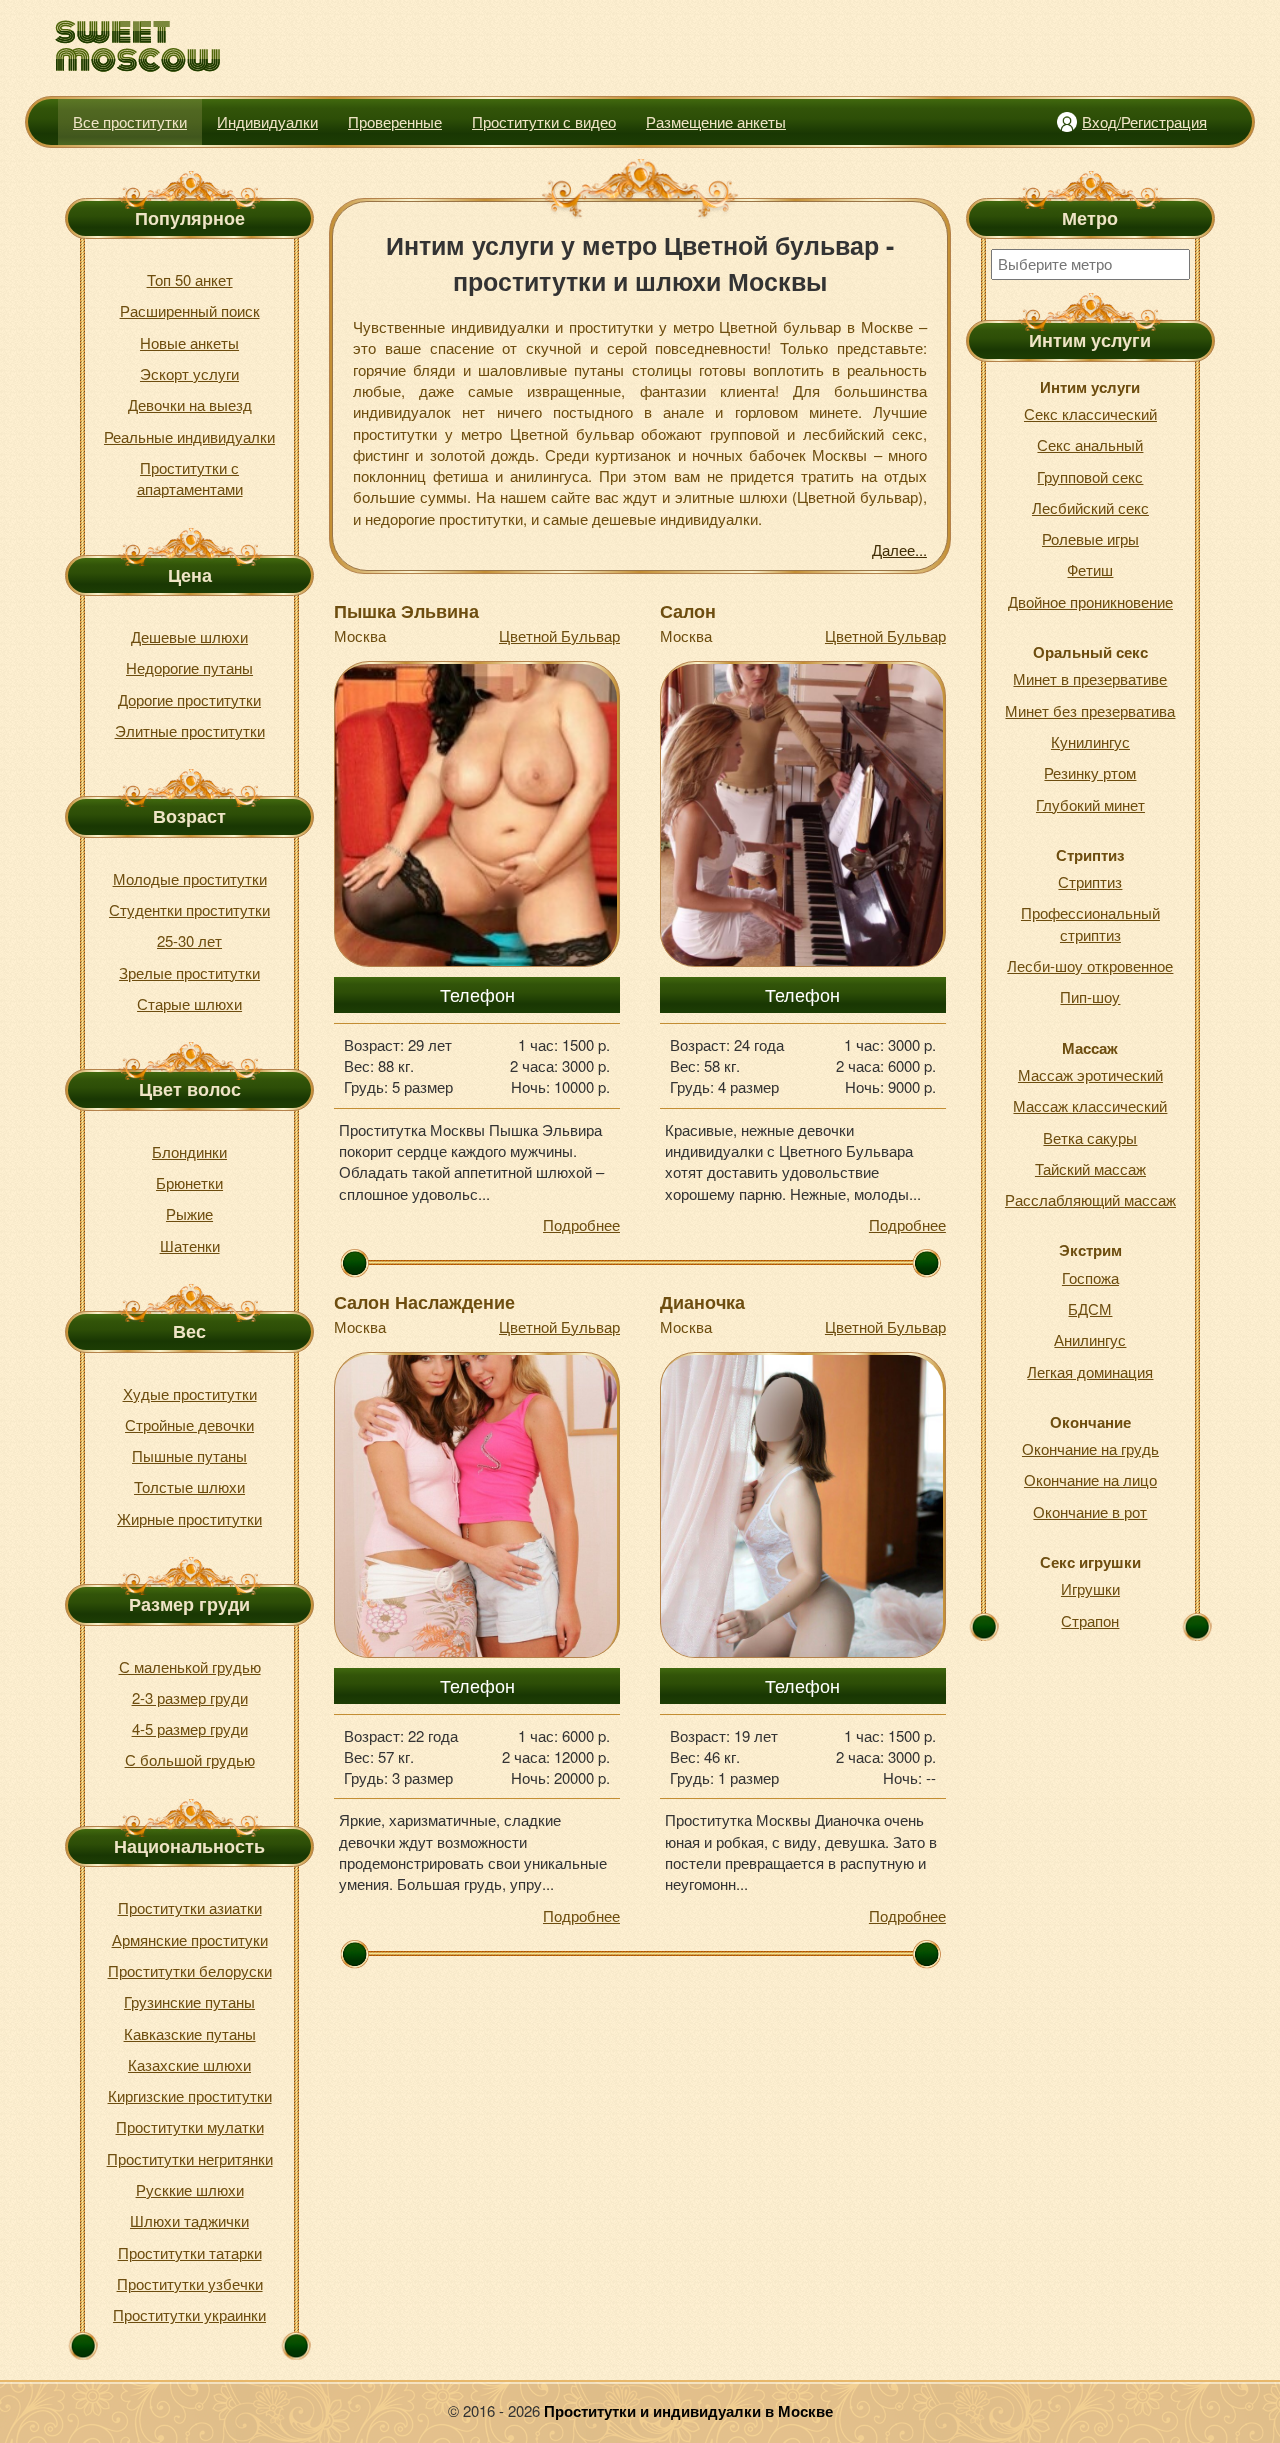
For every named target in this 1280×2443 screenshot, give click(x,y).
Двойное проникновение (1090, 601)
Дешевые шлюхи (189, 636)
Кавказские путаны (190, 2033)
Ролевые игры (1090, 538)
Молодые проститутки (190, 878)
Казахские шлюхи (189, 2064)
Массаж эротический (1090, 1074)
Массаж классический (1090, 1105)
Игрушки (1090, 1588)
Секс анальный (1090, 444)
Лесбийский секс (1090, 507)
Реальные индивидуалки (189, 436)
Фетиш (1090, 569)
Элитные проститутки (190, 730)
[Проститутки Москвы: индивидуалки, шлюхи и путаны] (138, 46)
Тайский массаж (1090, 1168)
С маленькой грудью (190, 1666)
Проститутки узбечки (190, 2283)
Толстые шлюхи (189, 1486)
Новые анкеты (189, 342)
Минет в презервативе (1090, 678)
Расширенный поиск (190, 310)
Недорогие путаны (189, 667)
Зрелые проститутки (189, 972)
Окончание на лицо (1090, 1479)
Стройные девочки (189, 1424)
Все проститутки (130, 121)
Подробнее (581, 1224)
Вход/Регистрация (1144, 121)
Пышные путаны (189, 1455)
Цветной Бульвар (559, 635)
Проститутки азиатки (190, 1907)
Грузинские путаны (189, 2001)
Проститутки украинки (189, 2314)
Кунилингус (1090, 741)
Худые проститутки (190, 1393)
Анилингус (1090, 1339)
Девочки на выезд (190, 404)
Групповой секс (1090, 476)
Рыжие (189, 1213)
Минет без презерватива (1090, 710)
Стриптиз (1090, 881)
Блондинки (189, 1151)
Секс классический (1090, 413)
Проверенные (395, 121)
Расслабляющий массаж (1090, 1199)
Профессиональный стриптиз (1090, 923)
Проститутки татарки (190, 2252)
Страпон (1090, 1620)
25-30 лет (189, 940)
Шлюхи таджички (189, 2220)
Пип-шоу (1090, 996)
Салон (688, 611)
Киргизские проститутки (190, 2095)
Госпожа (1090, 1277)
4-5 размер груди (190, 1728)
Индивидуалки (267, 121)
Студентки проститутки (189, 909)
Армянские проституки (190, 1939)
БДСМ (1090, 1308)
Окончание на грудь (1090, 1448)
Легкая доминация (1090, 1371)
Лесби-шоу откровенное (1090, 965)
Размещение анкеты (716, 121)
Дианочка (702, 1302)
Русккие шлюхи (190, 2189)
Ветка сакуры (1090, 1137)
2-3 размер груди (190, 1697)
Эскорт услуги (189, 373)
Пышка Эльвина (406, 611)
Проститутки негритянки (190, 2158)
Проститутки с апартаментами (190, 478)
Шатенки (190, 1245)
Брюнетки (189, 1182)
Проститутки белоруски (190, 1970)
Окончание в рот (1090, 1511)
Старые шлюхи (189, 1003)
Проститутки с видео (544, 121)
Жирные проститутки (189, 1518)
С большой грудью (190, 1759)
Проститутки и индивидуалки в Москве (688, 2411)
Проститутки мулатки (190, 2126)
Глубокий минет (1090, 804)
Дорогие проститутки (189, 699)
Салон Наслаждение (424, 1302)
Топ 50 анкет (190, 279)
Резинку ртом (1090, 772)
